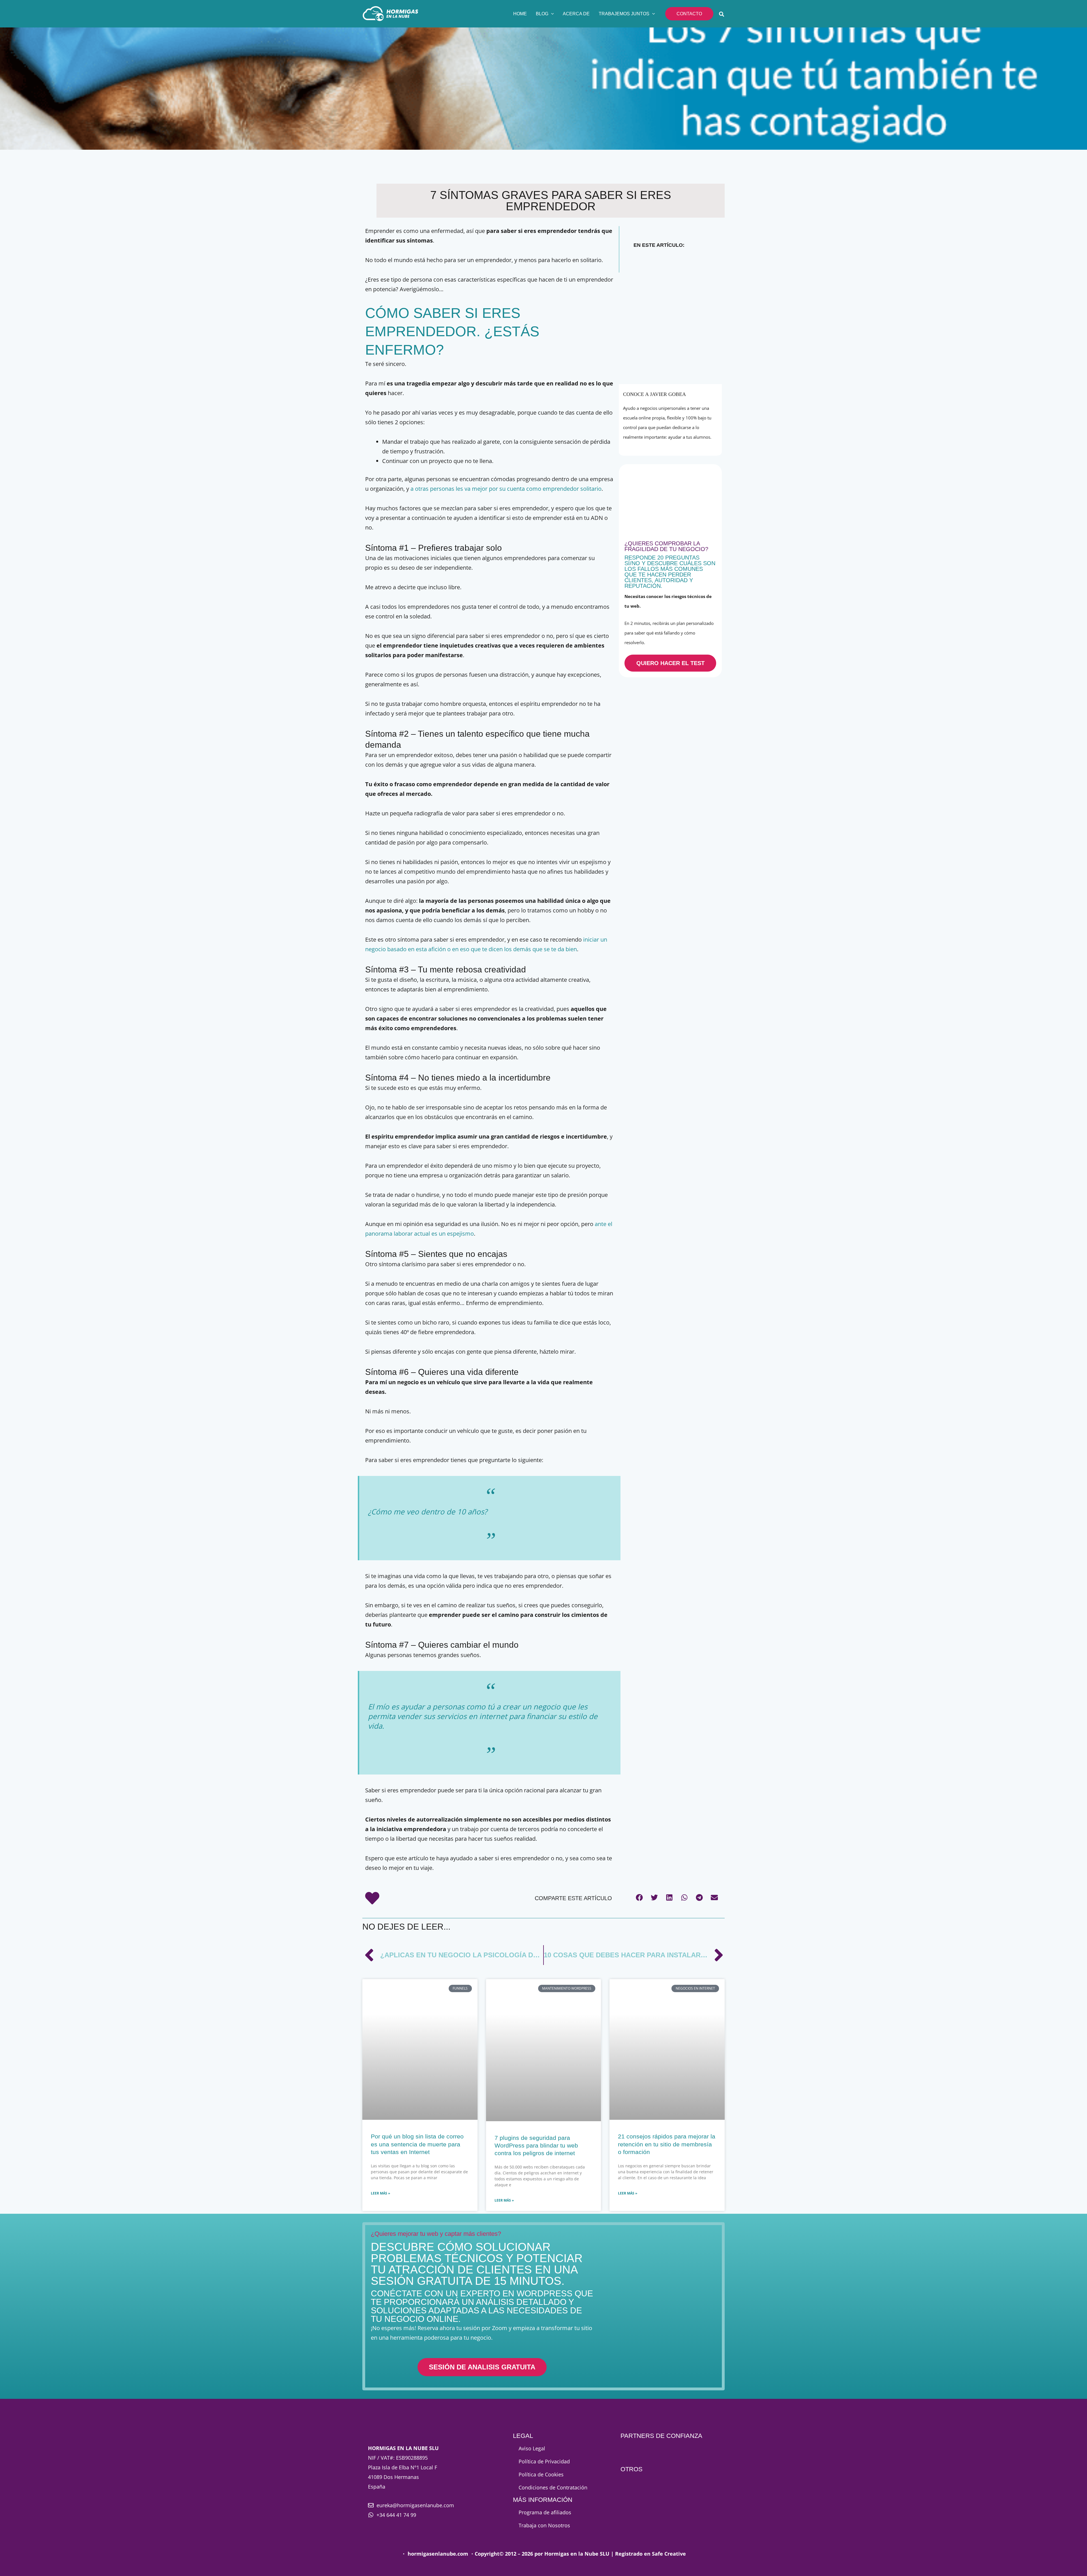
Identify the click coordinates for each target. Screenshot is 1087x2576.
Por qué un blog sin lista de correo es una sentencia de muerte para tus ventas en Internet (417, 2144)
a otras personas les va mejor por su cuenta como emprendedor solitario (506, 489)
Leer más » (380, 2193)
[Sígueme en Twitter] (672, 446)
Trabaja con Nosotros (544, 2525)
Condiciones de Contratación (553, 2487)
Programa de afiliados (545, 2512)
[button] (551, 14)
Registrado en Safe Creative (651, 2554)
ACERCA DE (576, 14)
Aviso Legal (532, 2448)
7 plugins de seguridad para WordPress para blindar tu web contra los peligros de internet (536, 2146)
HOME (520, 14)
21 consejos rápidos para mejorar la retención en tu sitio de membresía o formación (667, 2144)
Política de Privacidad (544, 2461)
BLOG (542, 14)
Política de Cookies (541, 2474)
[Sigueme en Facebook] (659, 446)
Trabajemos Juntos (624, 14)
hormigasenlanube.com (438, 2554)
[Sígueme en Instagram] (683, 446)
